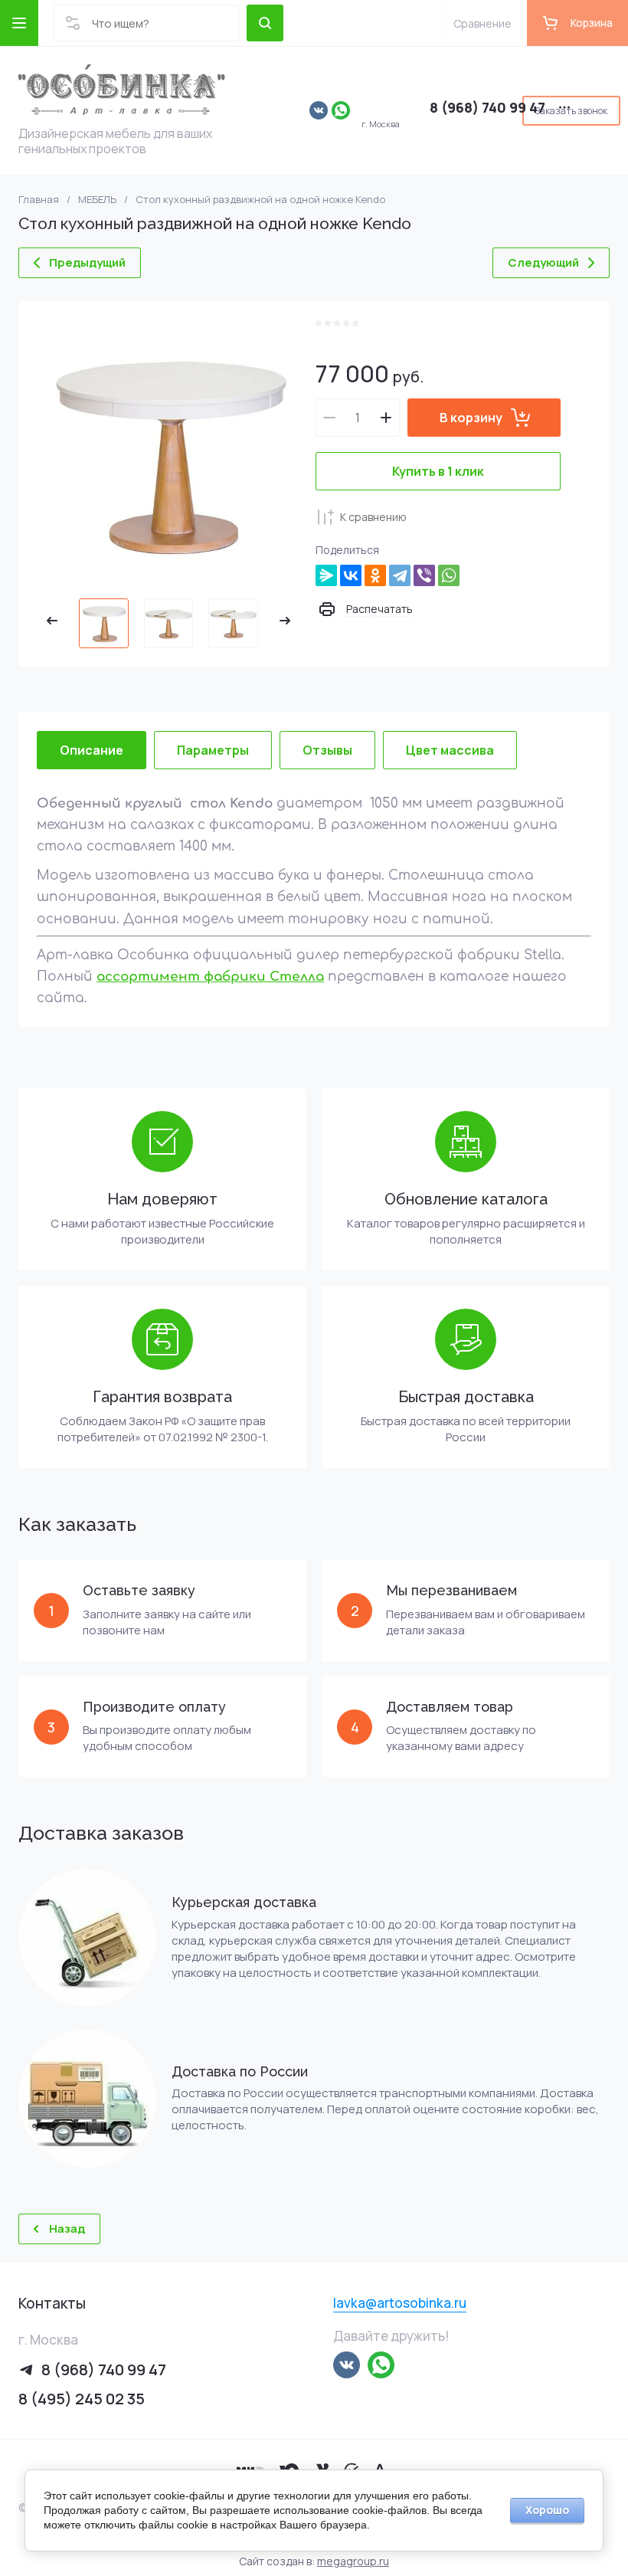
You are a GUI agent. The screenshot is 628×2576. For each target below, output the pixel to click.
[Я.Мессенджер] (326, 575)
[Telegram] (400, 575)
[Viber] (424, 575)
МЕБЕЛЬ (97, 200)
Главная (39, 200)
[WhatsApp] (449, 575)
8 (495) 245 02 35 (82, 2399)
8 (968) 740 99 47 (487, 107)
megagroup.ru (353, 2561)
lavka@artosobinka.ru (400, 2303)
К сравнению (373, 517)
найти (265, 23)
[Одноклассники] (375, 575)
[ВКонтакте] (351, 575)
